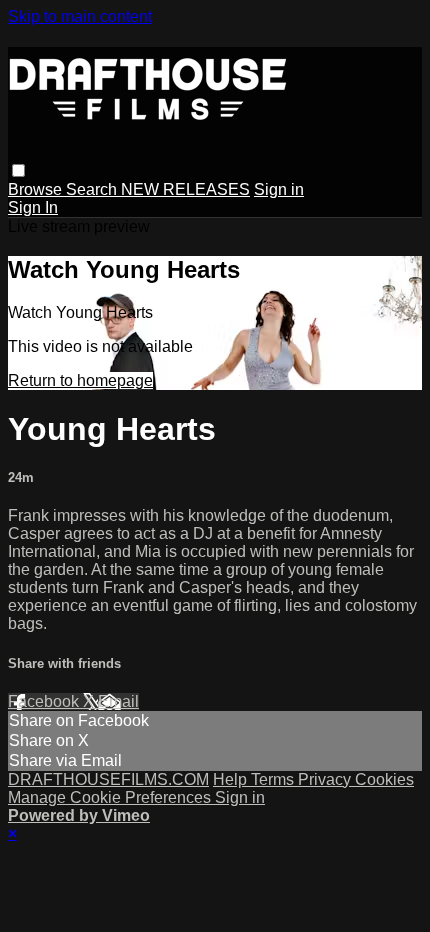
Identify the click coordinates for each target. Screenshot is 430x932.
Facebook (45, 701)
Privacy (326, 779)
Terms (274, 779)
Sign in (279, 189)
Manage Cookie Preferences (111, 797)
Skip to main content (80, 16)
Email (118, 701)
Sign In (33, 207)
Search (93, 189)
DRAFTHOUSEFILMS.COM (108, 779)
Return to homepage (80, 380)
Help (232, 779)
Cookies (384, 779)
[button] (18, 170)
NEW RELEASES (185, 189)
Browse (37, 189)
